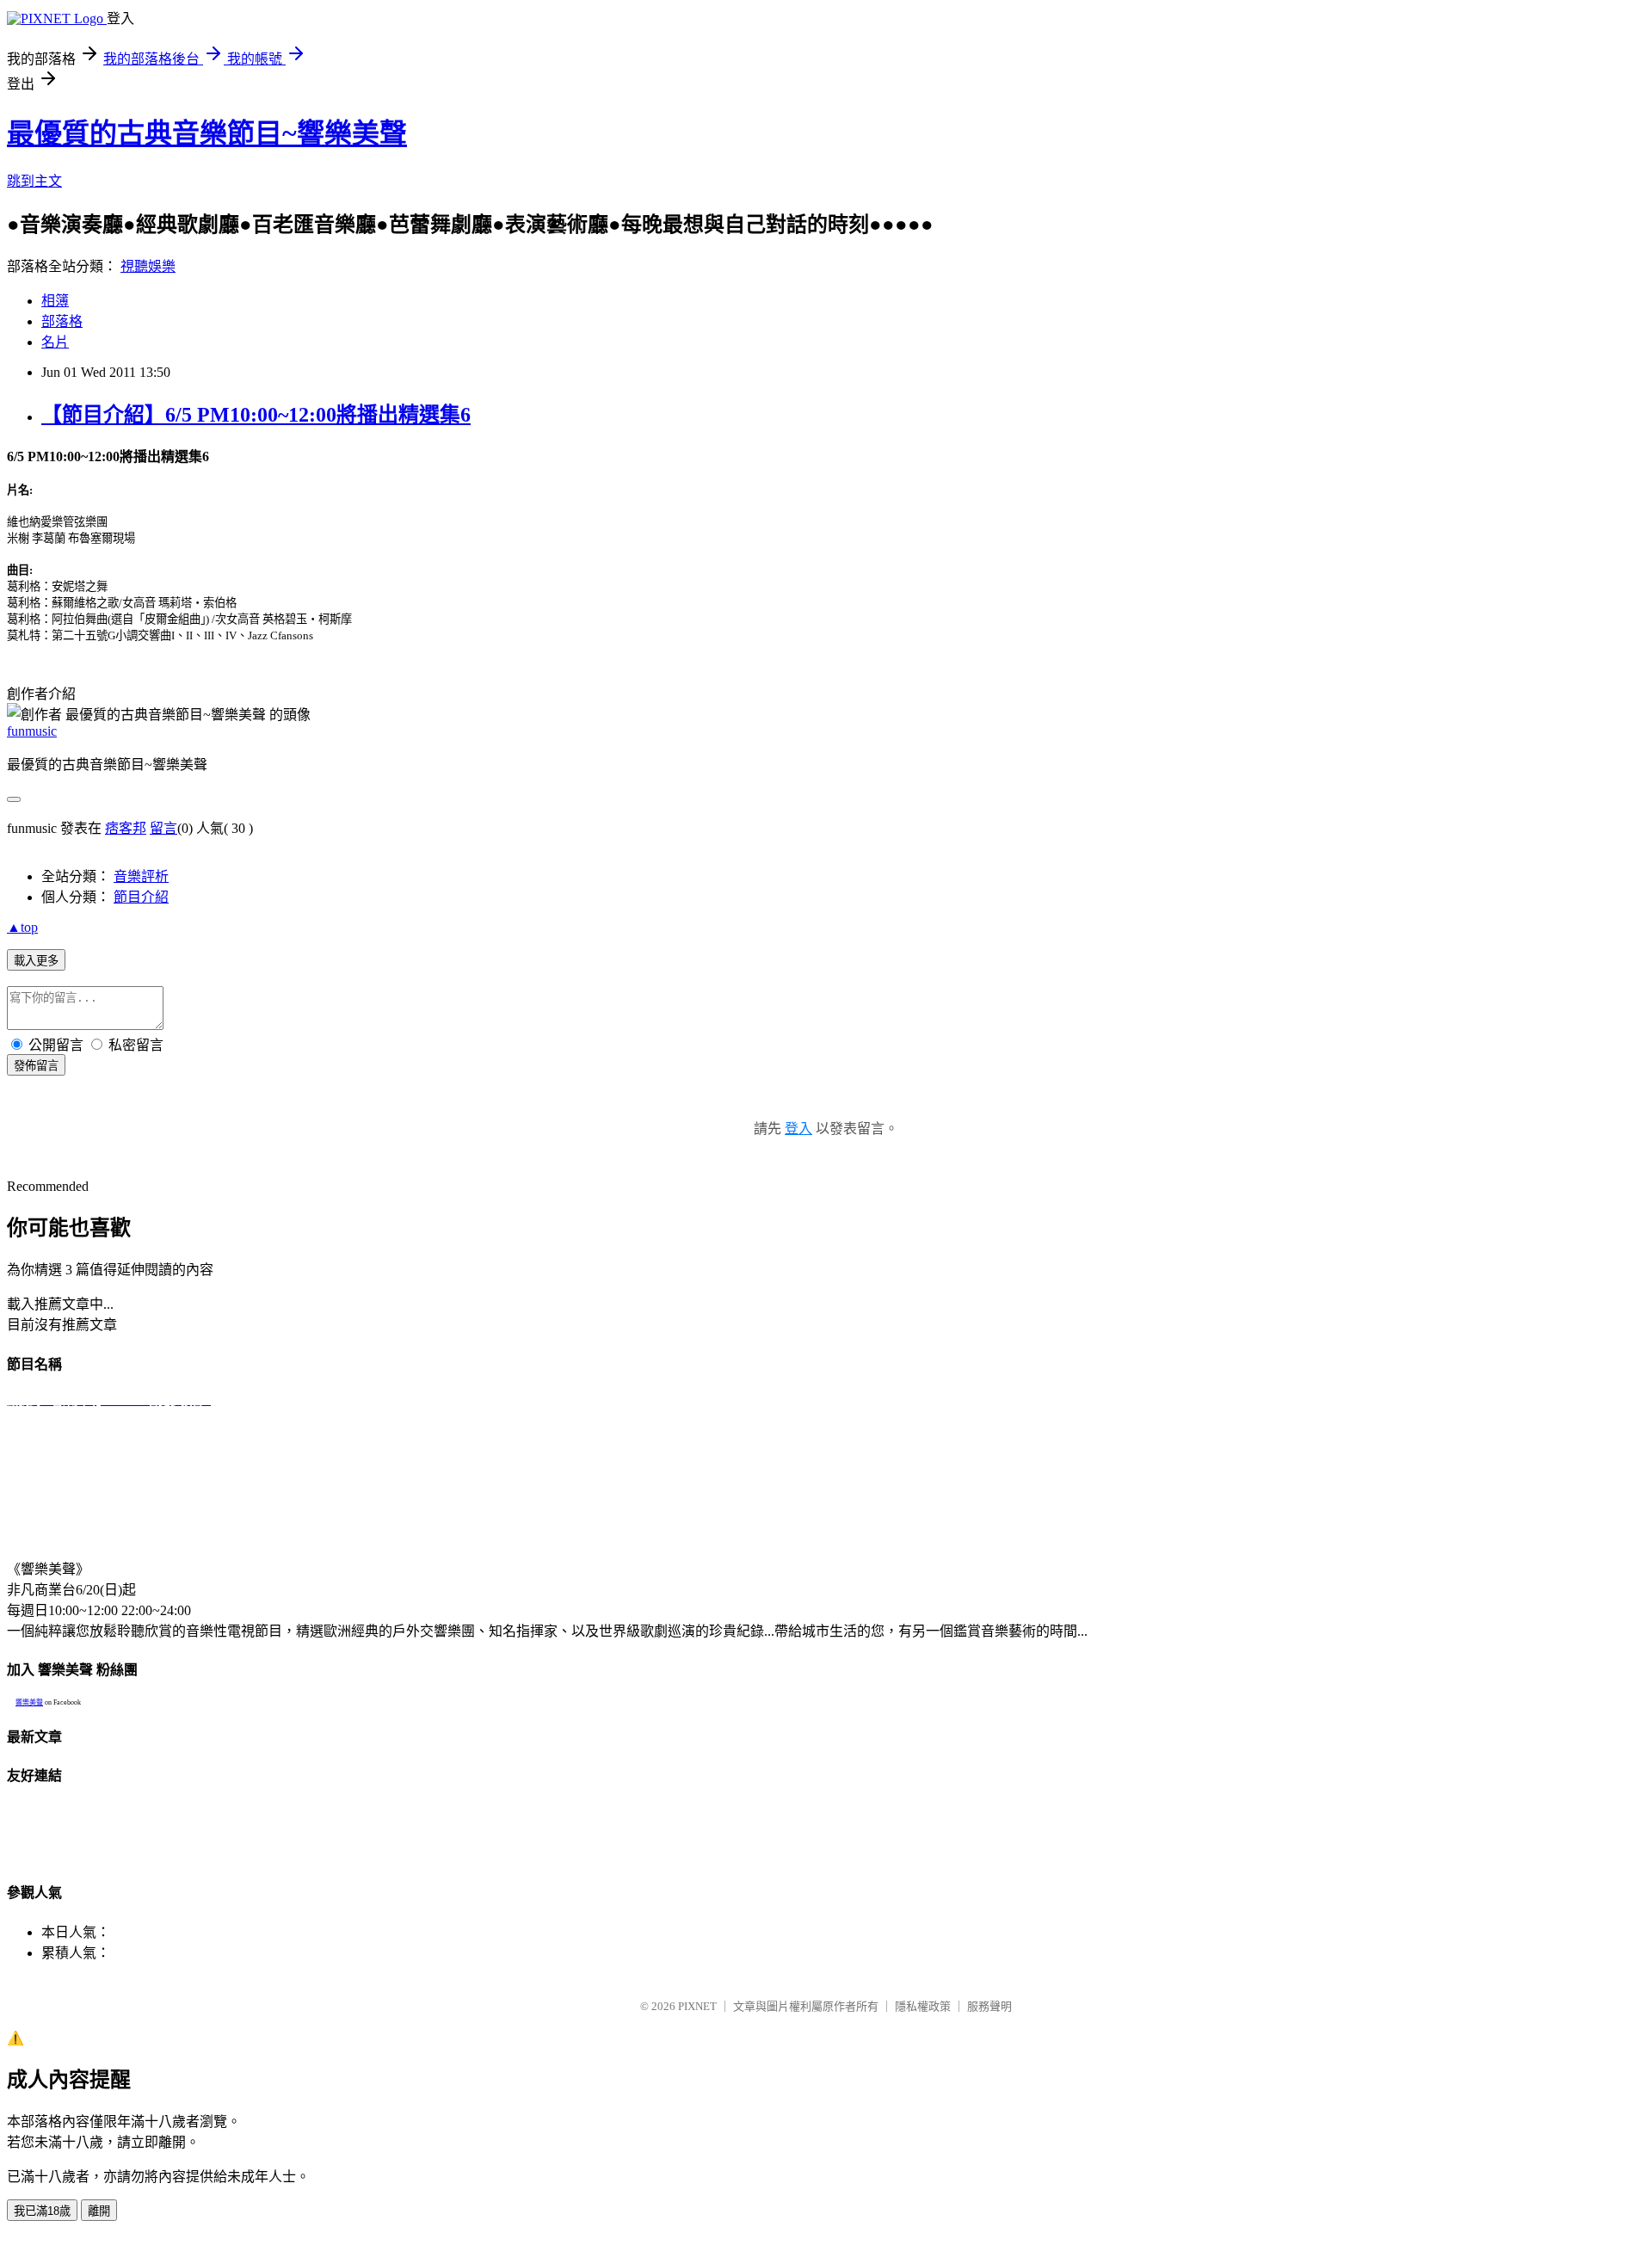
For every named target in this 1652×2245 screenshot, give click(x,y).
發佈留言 (36, 1066)
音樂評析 (141, 876)
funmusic (32, 731)
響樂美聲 (29, 1702)
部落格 (62, 321)
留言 (163, 828)
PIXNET (697, 2006)
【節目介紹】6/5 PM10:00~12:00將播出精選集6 (256, 415)
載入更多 (36, 961)
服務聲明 (989, 2006)
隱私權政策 (923, 2006)
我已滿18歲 (42, 2211)
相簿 (55, 301)
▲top (22, 927)
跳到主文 (34, 181)
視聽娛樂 (148, 266)
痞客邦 (126, 828)
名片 (55, 342)
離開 (99, 2211)
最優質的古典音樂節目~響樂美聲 (207, 133)
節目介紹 (141, 897)
